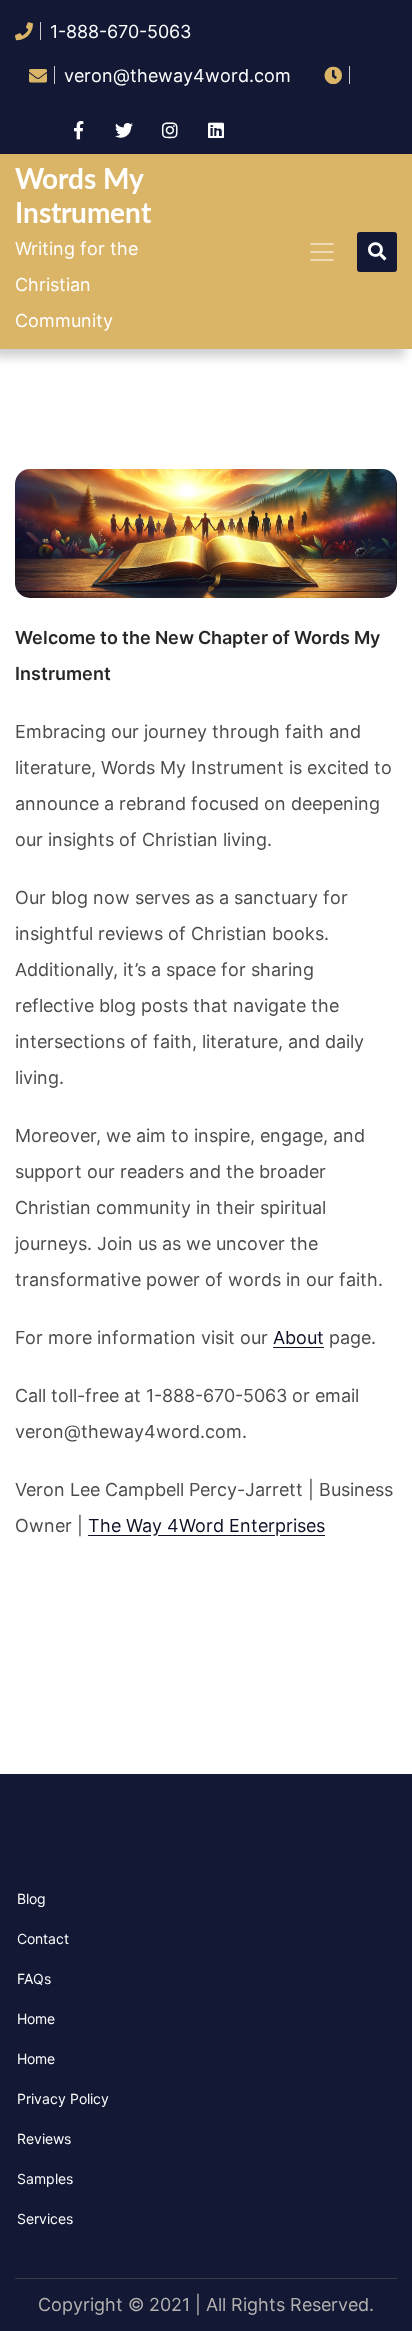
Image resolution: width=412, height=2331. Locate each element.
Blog (31, 1898)
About (298, 1337)
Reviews (44, 2138)
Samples (45, 2178)
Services (45, 2218)
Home (36, 2018)
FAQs (34, 1978)
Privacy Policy (63, 2098)
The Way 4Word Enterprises (206, 1525)
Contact (43, 1938)
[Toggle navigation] (322, 252)
